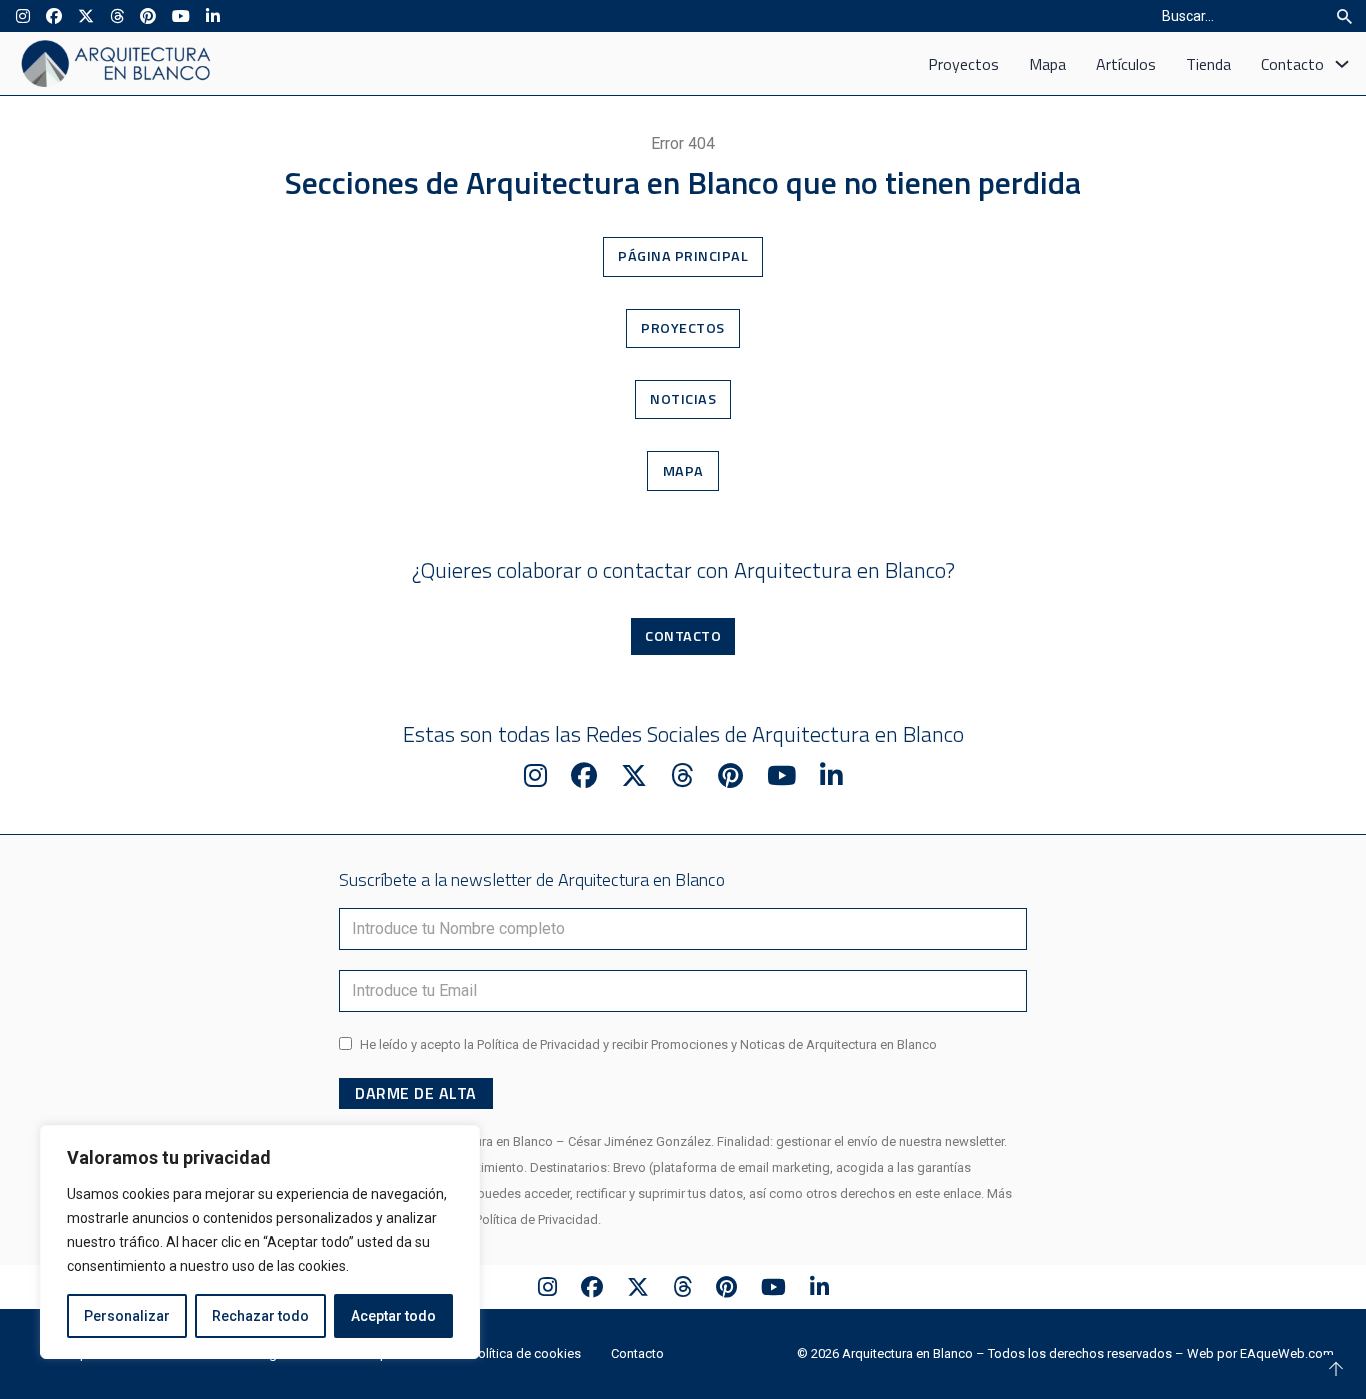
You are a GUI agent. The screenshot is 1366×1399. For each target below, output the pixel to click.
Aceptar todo (393, 1316)
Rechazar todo (260, 1316)
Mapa (1047, 64)
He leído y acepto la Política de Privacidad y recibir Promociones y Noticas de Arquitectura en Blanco (648, 1044)
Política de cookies (526, 1353)
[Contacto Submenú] (1342, 64)
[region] (260, 1242)
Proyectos (963, 64)
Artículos (1126, 64)
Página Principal (683, 256)
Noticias (683, 399)
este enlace (948, 1193)
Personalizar (127, 1316)
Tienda (1208, 64)
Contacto (1292, 64)
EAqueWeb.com (1287, 1353)
